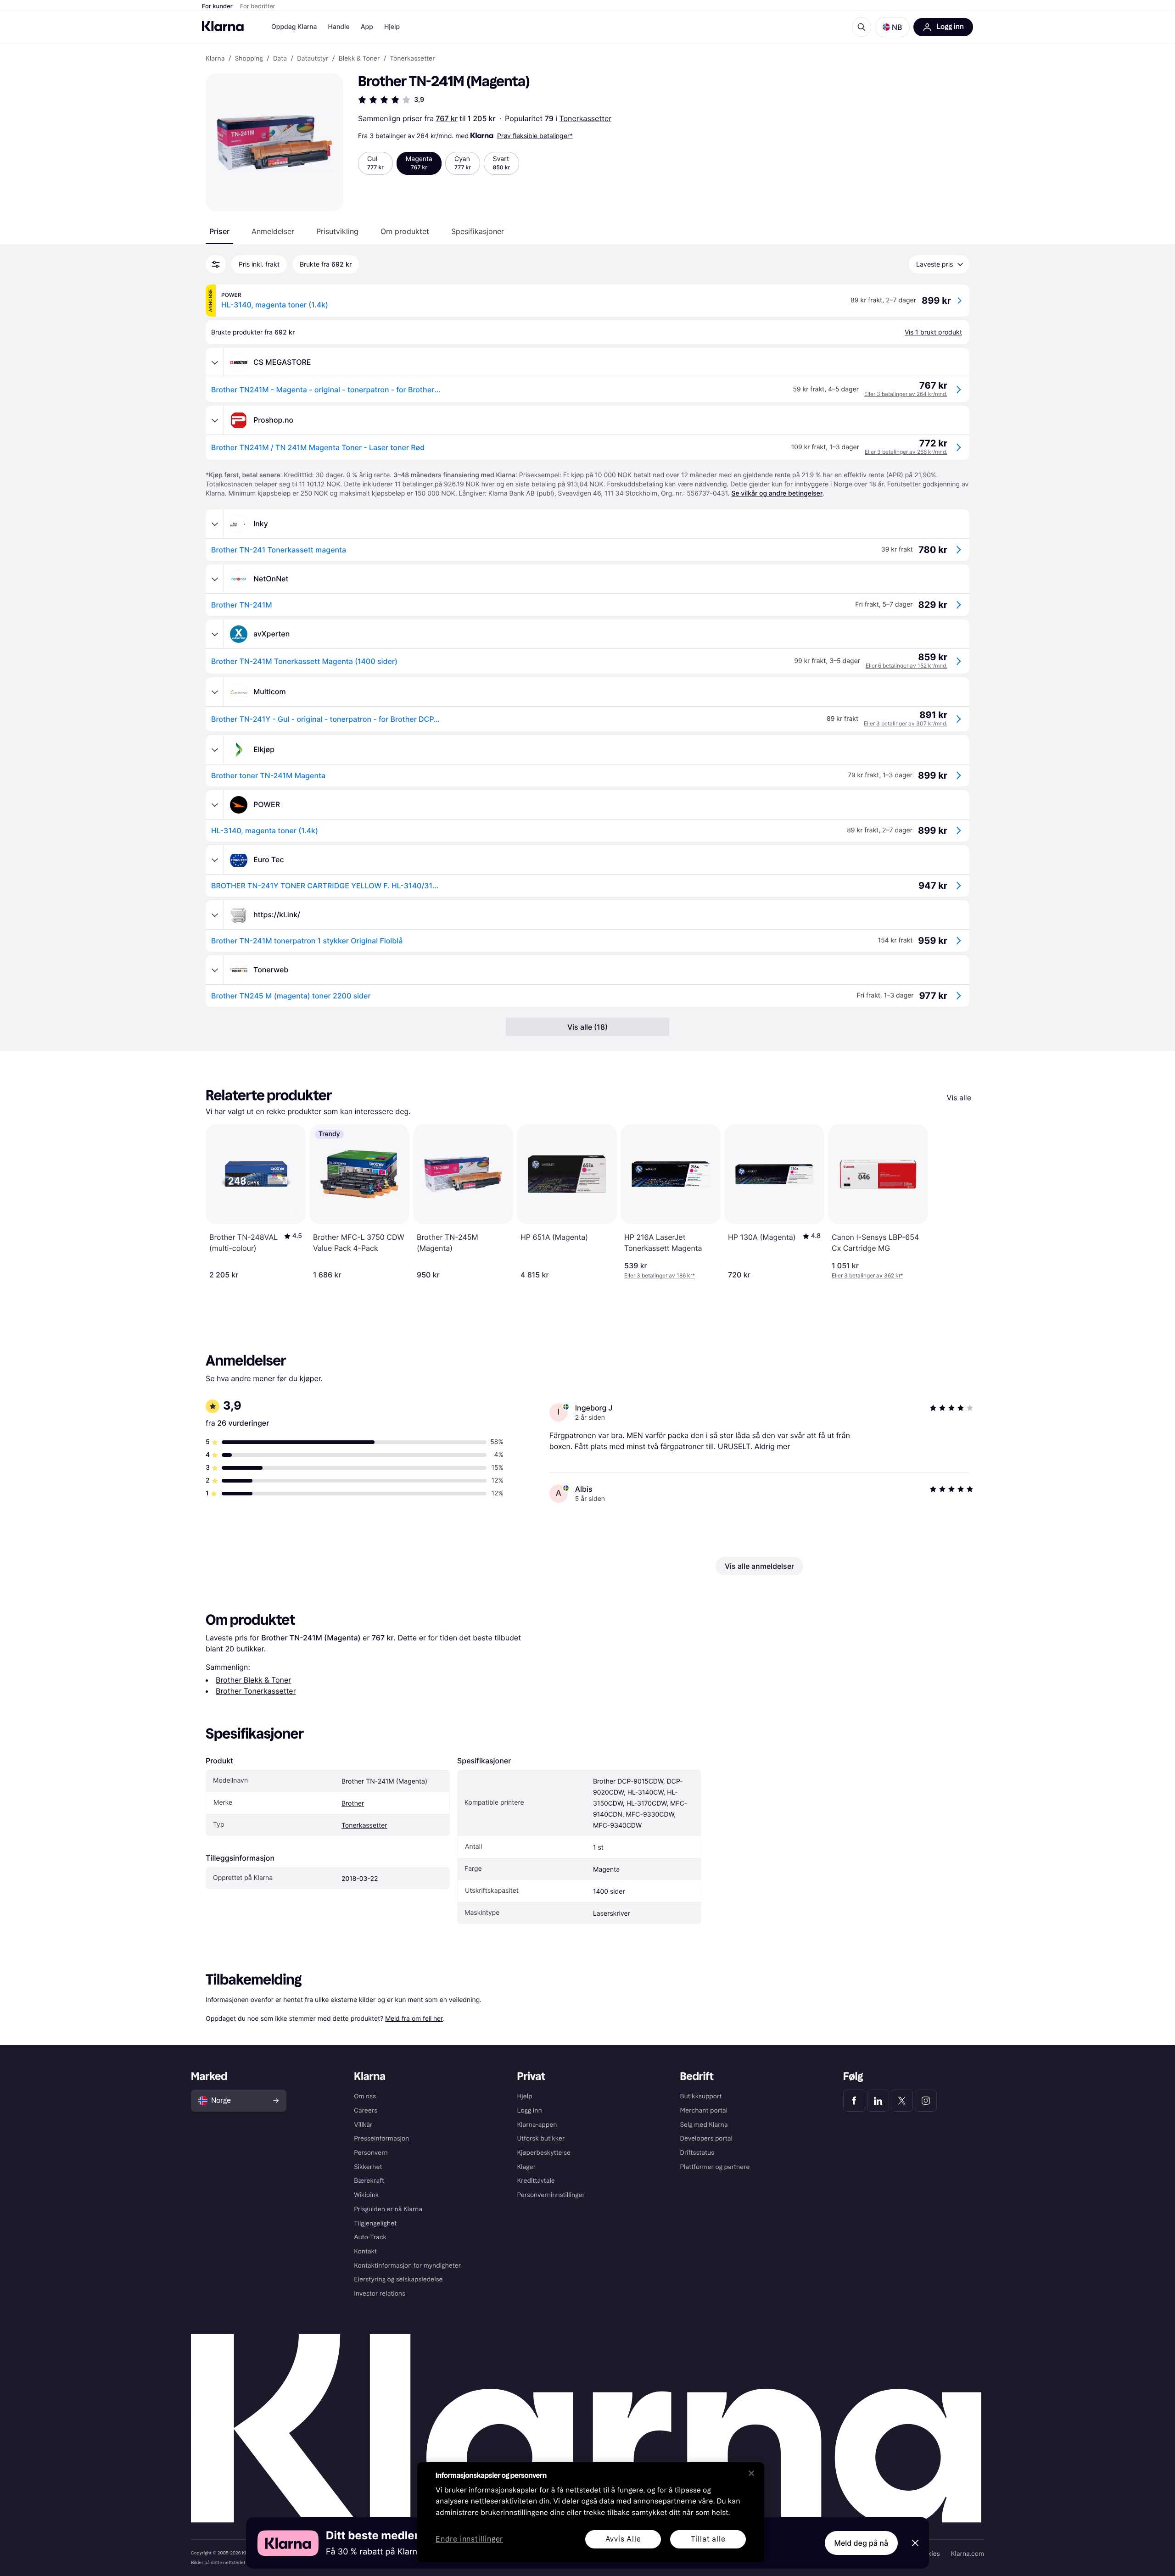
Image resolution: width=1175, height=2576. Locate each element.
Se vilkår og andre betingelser (777, 493)
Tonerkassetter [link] (413, 59)
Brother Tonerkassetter (256, 1691)
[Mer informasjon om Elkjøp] (215, 750)
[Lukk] (751, 2473)
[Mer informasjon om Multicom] (215, 692)
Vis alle (959, 1098)
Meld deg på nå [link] (861, 2543)
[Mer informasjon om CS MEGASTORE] (215, 362)
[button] (892, 27)
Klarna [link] (215, 59)
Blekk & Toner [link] (359, 59)
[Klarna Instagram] (926, 2101)
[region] (591, 2512)
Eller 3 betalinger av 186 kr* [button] (660, 1275)
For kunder (217, 6)
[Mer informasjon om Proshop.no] (215, 420)
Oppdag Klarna (294, 27)
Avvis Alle (623, 2539)
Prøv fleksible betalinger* (535, 136)
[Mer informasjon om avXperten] (215, 634)
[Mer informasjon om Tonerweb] (215, 970)
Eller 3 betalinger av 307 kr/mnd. (906, 723)
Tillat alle (708, 2539)
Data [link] (280, 59)
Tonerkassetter (585, 118)
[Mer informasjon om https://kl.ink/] (215, 915)
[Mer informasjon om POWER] (215, 805)
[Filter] (216, 264)
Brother (353, 1804)
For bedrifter (258, 6)
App (367, 27)
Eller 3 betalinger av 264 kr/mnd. (906, 394)
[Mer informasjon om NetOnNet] (215, 579)
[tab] (219, 231)
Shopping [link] (249, 59)
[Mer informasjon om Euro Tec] (215, 860)
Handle (339, 27)
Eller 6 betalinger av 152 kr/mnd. (906, 666)
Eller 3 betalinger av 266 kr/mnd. (906, 452)
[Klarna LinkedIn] (878, 2101)
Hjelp (392, 27)
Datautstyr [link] (313, 59)
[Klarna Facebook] (854, 2101)
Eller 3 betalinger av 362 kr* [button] (867, 1275)
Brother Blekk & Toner (253, 1680)
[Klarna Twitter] (902, 2101)
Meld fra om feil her (414, 2018)
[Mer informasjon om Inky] (215, 524)
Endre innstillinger (469, 2540)
